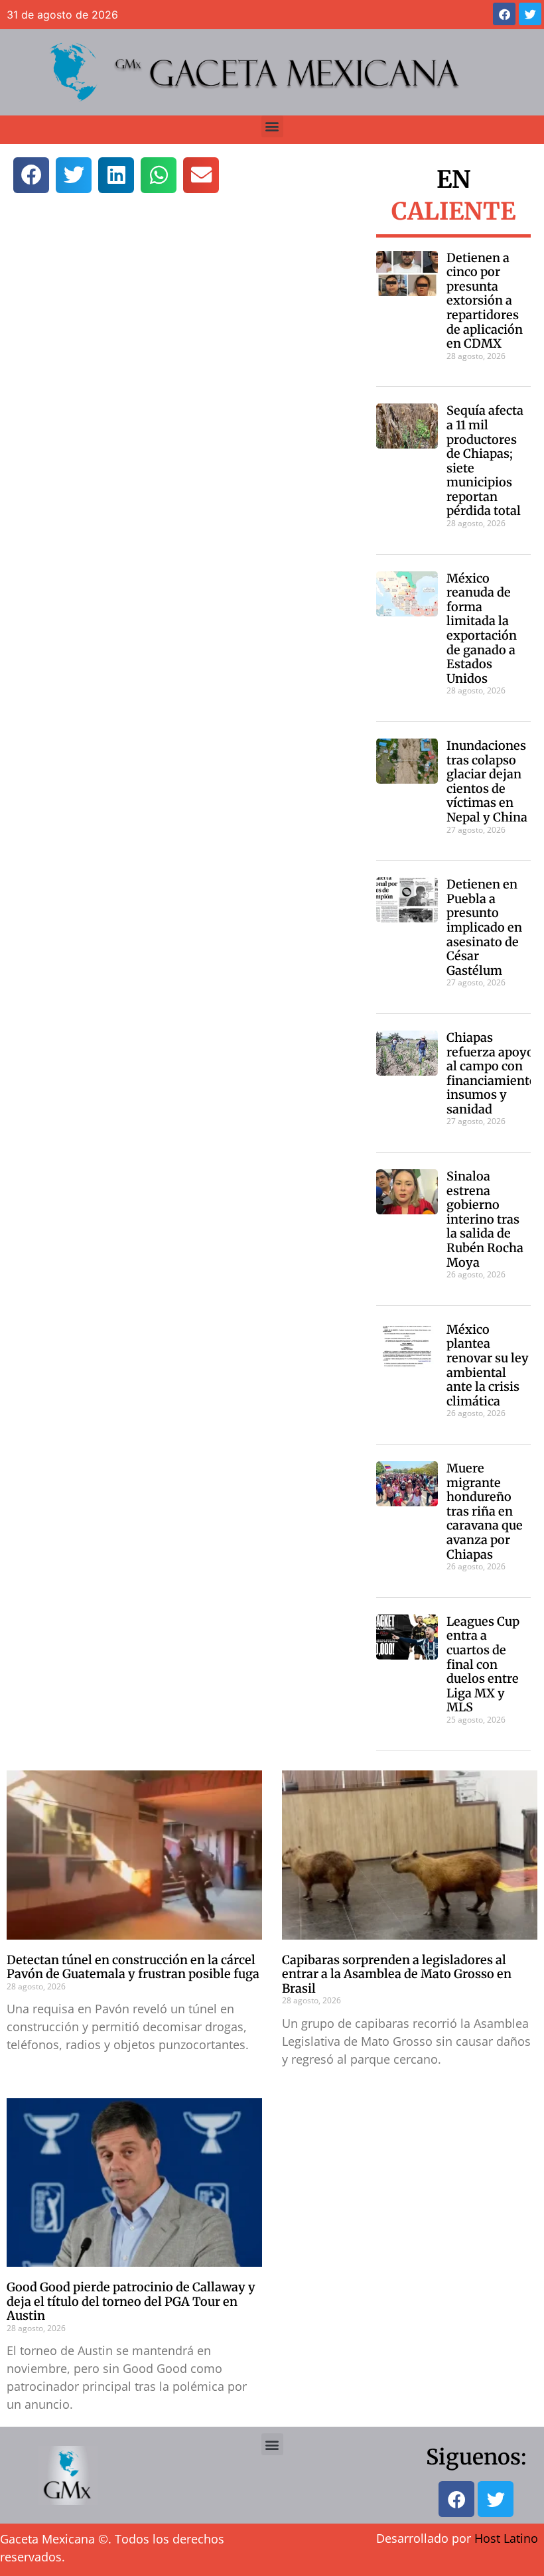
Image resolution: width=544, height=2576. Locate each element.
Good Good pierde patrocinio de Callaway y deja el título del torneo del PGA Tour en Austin (131, 2301)
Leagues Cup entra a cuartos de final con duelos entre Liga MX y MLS (483, 1665)
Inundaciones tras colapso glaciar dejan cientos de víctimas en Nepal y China (487, 781)
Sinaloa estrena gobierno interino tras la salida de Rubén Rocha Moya (485, 1219)
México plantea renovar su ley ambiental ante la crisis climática (488, 1365)
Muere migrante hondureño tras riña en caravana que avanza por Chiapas (485, 1511)
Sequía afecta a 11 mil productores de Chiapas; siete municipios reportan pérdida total (485, 461)
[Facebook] (504, 14)
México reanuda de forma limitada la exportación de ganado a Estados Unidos (482, 628)
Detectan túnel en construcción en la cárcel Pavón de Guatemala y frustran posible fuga (133, 1967)
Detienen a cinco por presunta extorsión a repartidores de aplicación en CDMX (485, 301)
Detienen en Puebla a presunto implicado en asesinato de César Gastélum (484, 927)
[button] (272, 126)
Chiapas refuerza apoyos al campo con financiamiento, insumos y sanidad (493, 1073)
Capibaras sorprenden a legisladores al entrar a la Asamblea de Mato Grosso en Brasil (397, 1974)
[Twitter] (530, 14)
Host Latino (506, 2538)
